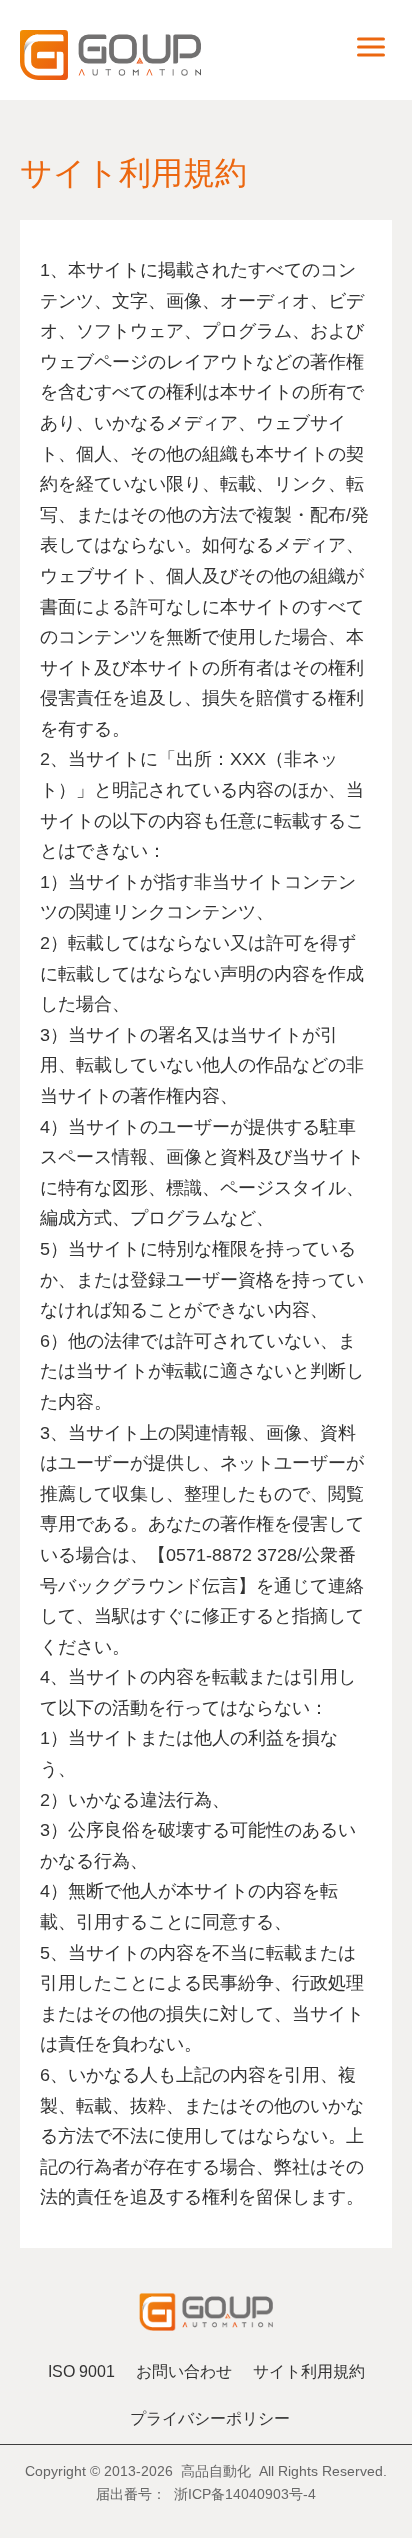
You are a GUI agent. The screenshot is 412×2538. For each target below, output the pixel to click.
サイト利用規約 (309, 2371)
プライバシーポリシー (210, 2418)
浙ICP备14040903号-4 (245, 2494)
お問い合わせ (184, 2371)
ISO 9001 (81, 2371)
